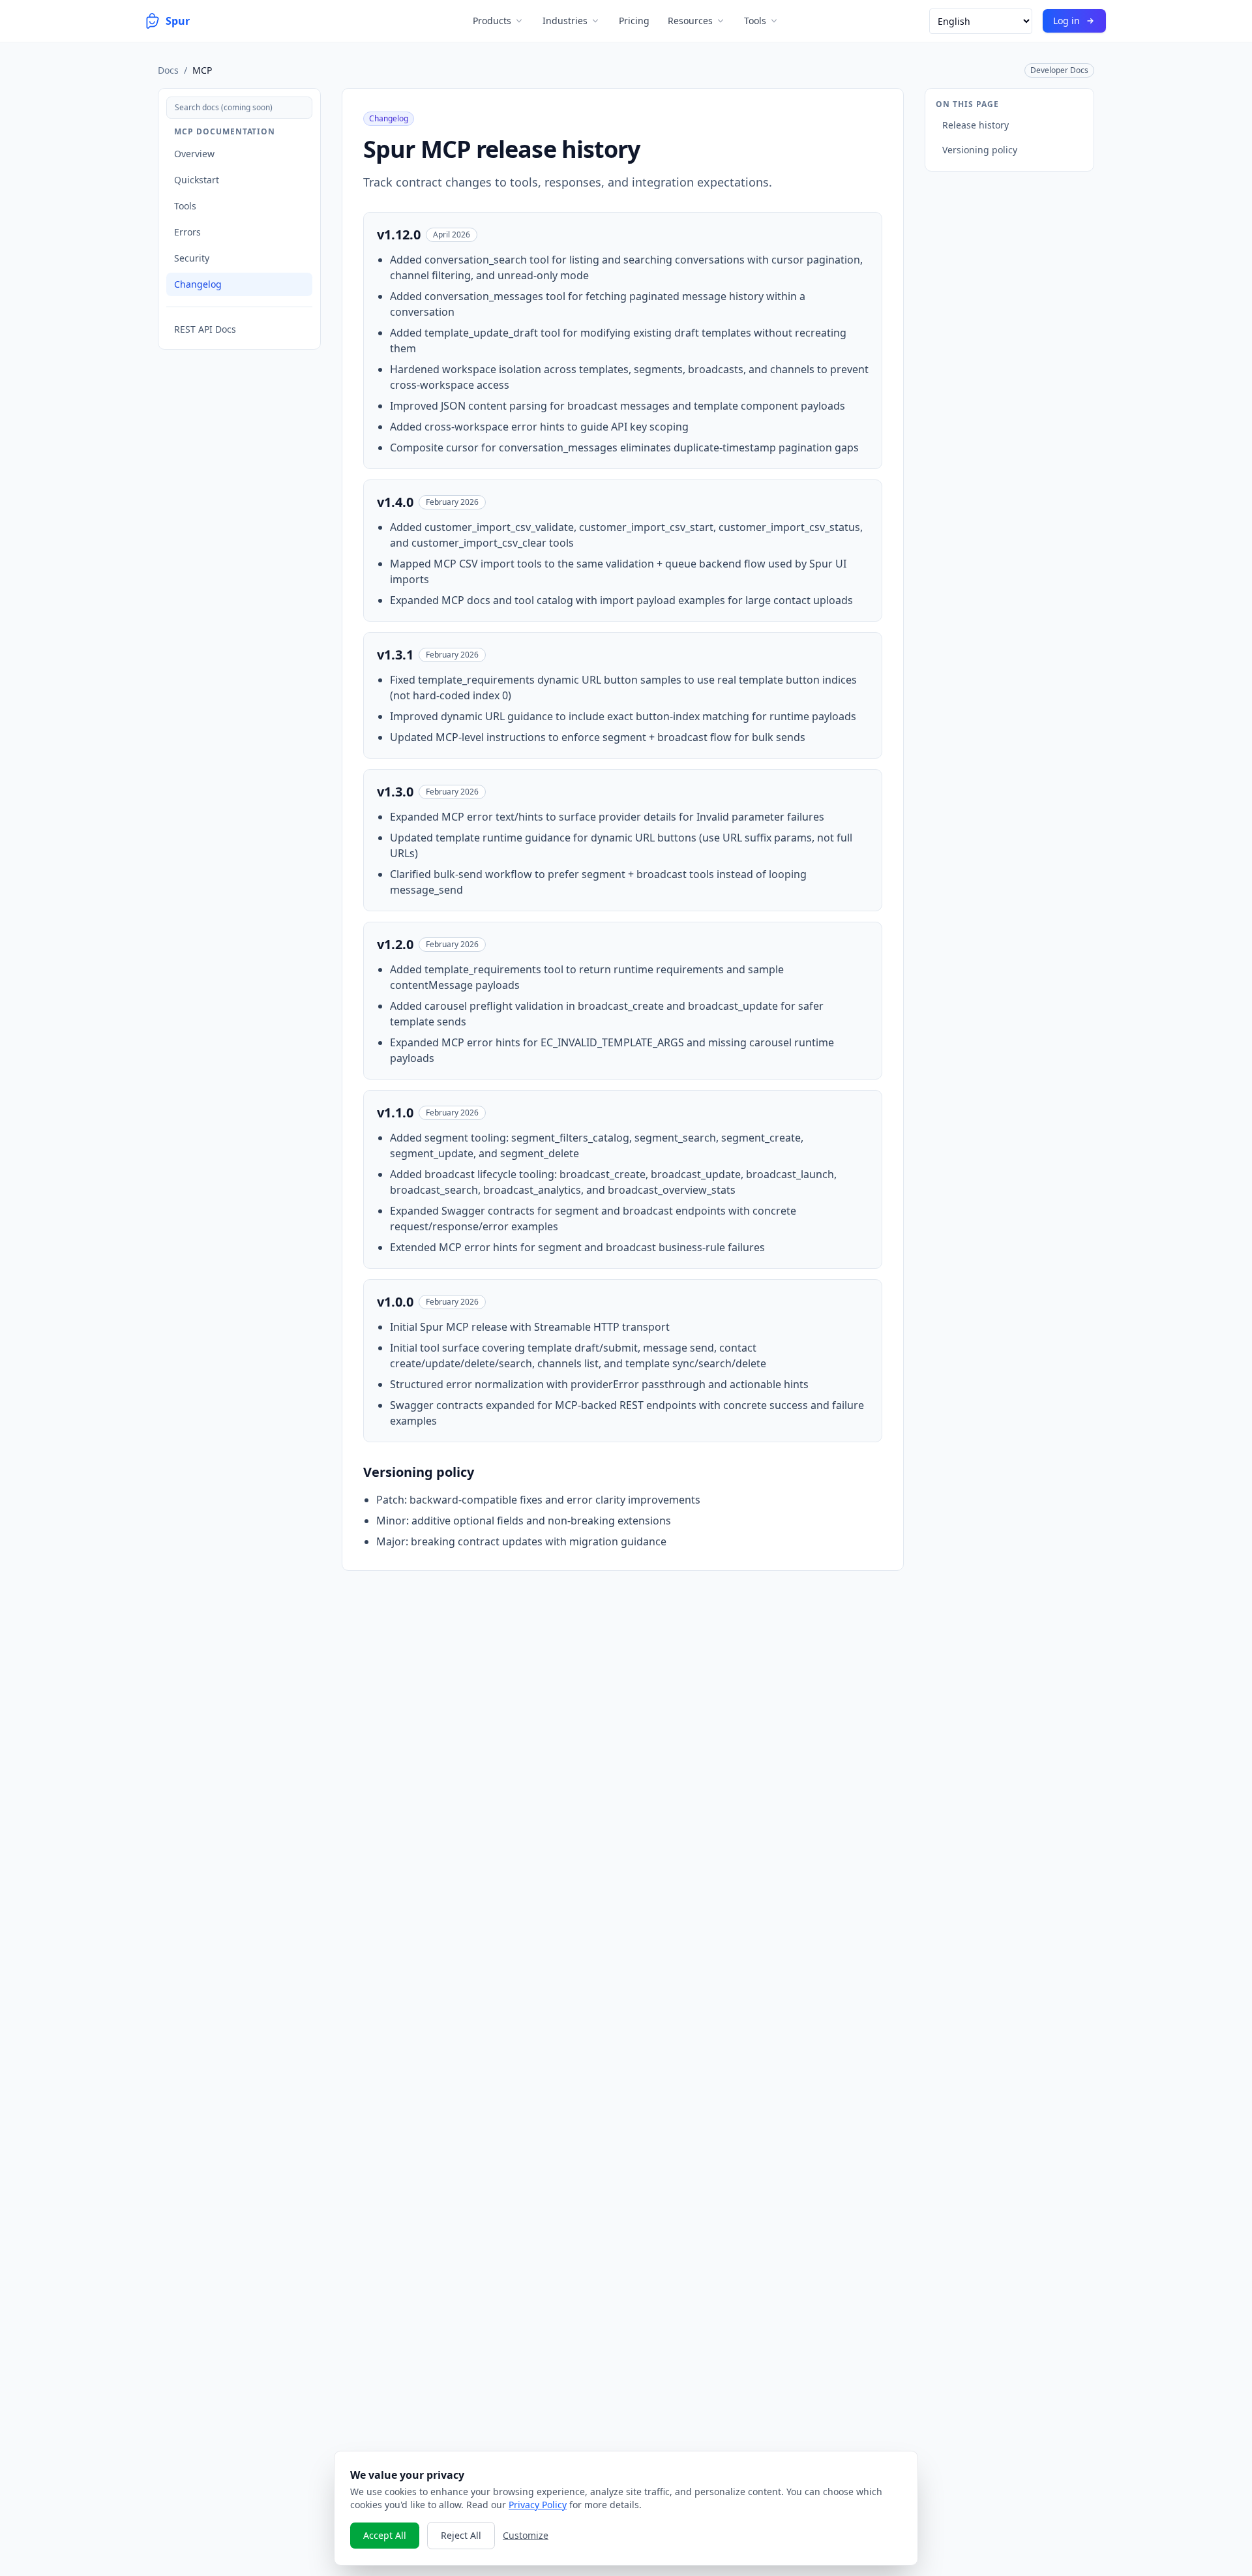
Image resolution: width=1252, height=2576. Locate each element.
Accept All (385, 2535)
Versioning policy (980, 150)
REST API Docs (205, 329)
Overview (194, 154)
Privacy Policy (538, 2505)
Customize (526, 2535)
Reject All (461, 2535)
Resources (690, 21)
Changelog (198, 284)
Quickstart (197, 180)
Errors (187, 232)
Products (492, 21)
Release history (976, 125)
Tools (755, 21)
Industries (565, 21)
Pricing (634, 21)
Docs (168, 70)
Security (192, 258)
